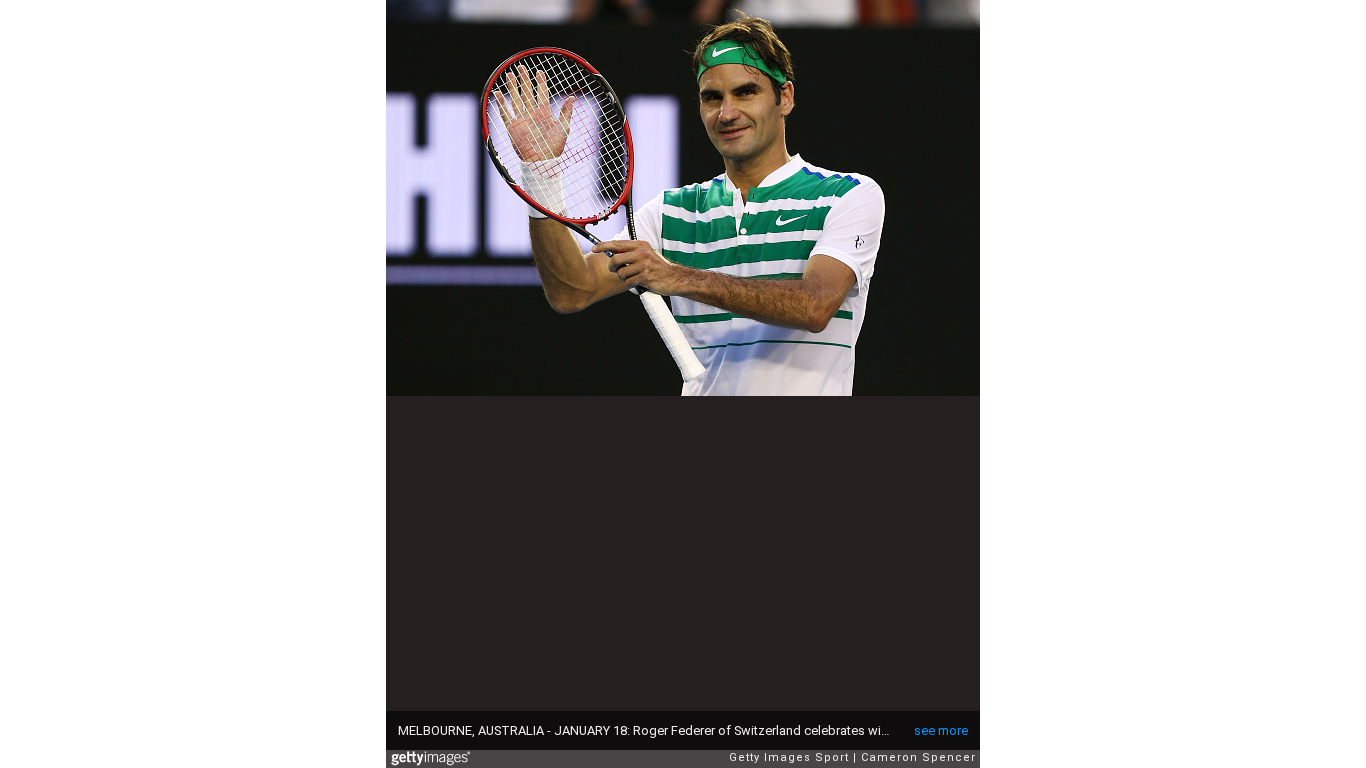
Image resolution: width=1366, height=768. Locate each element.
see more (941, 730)
